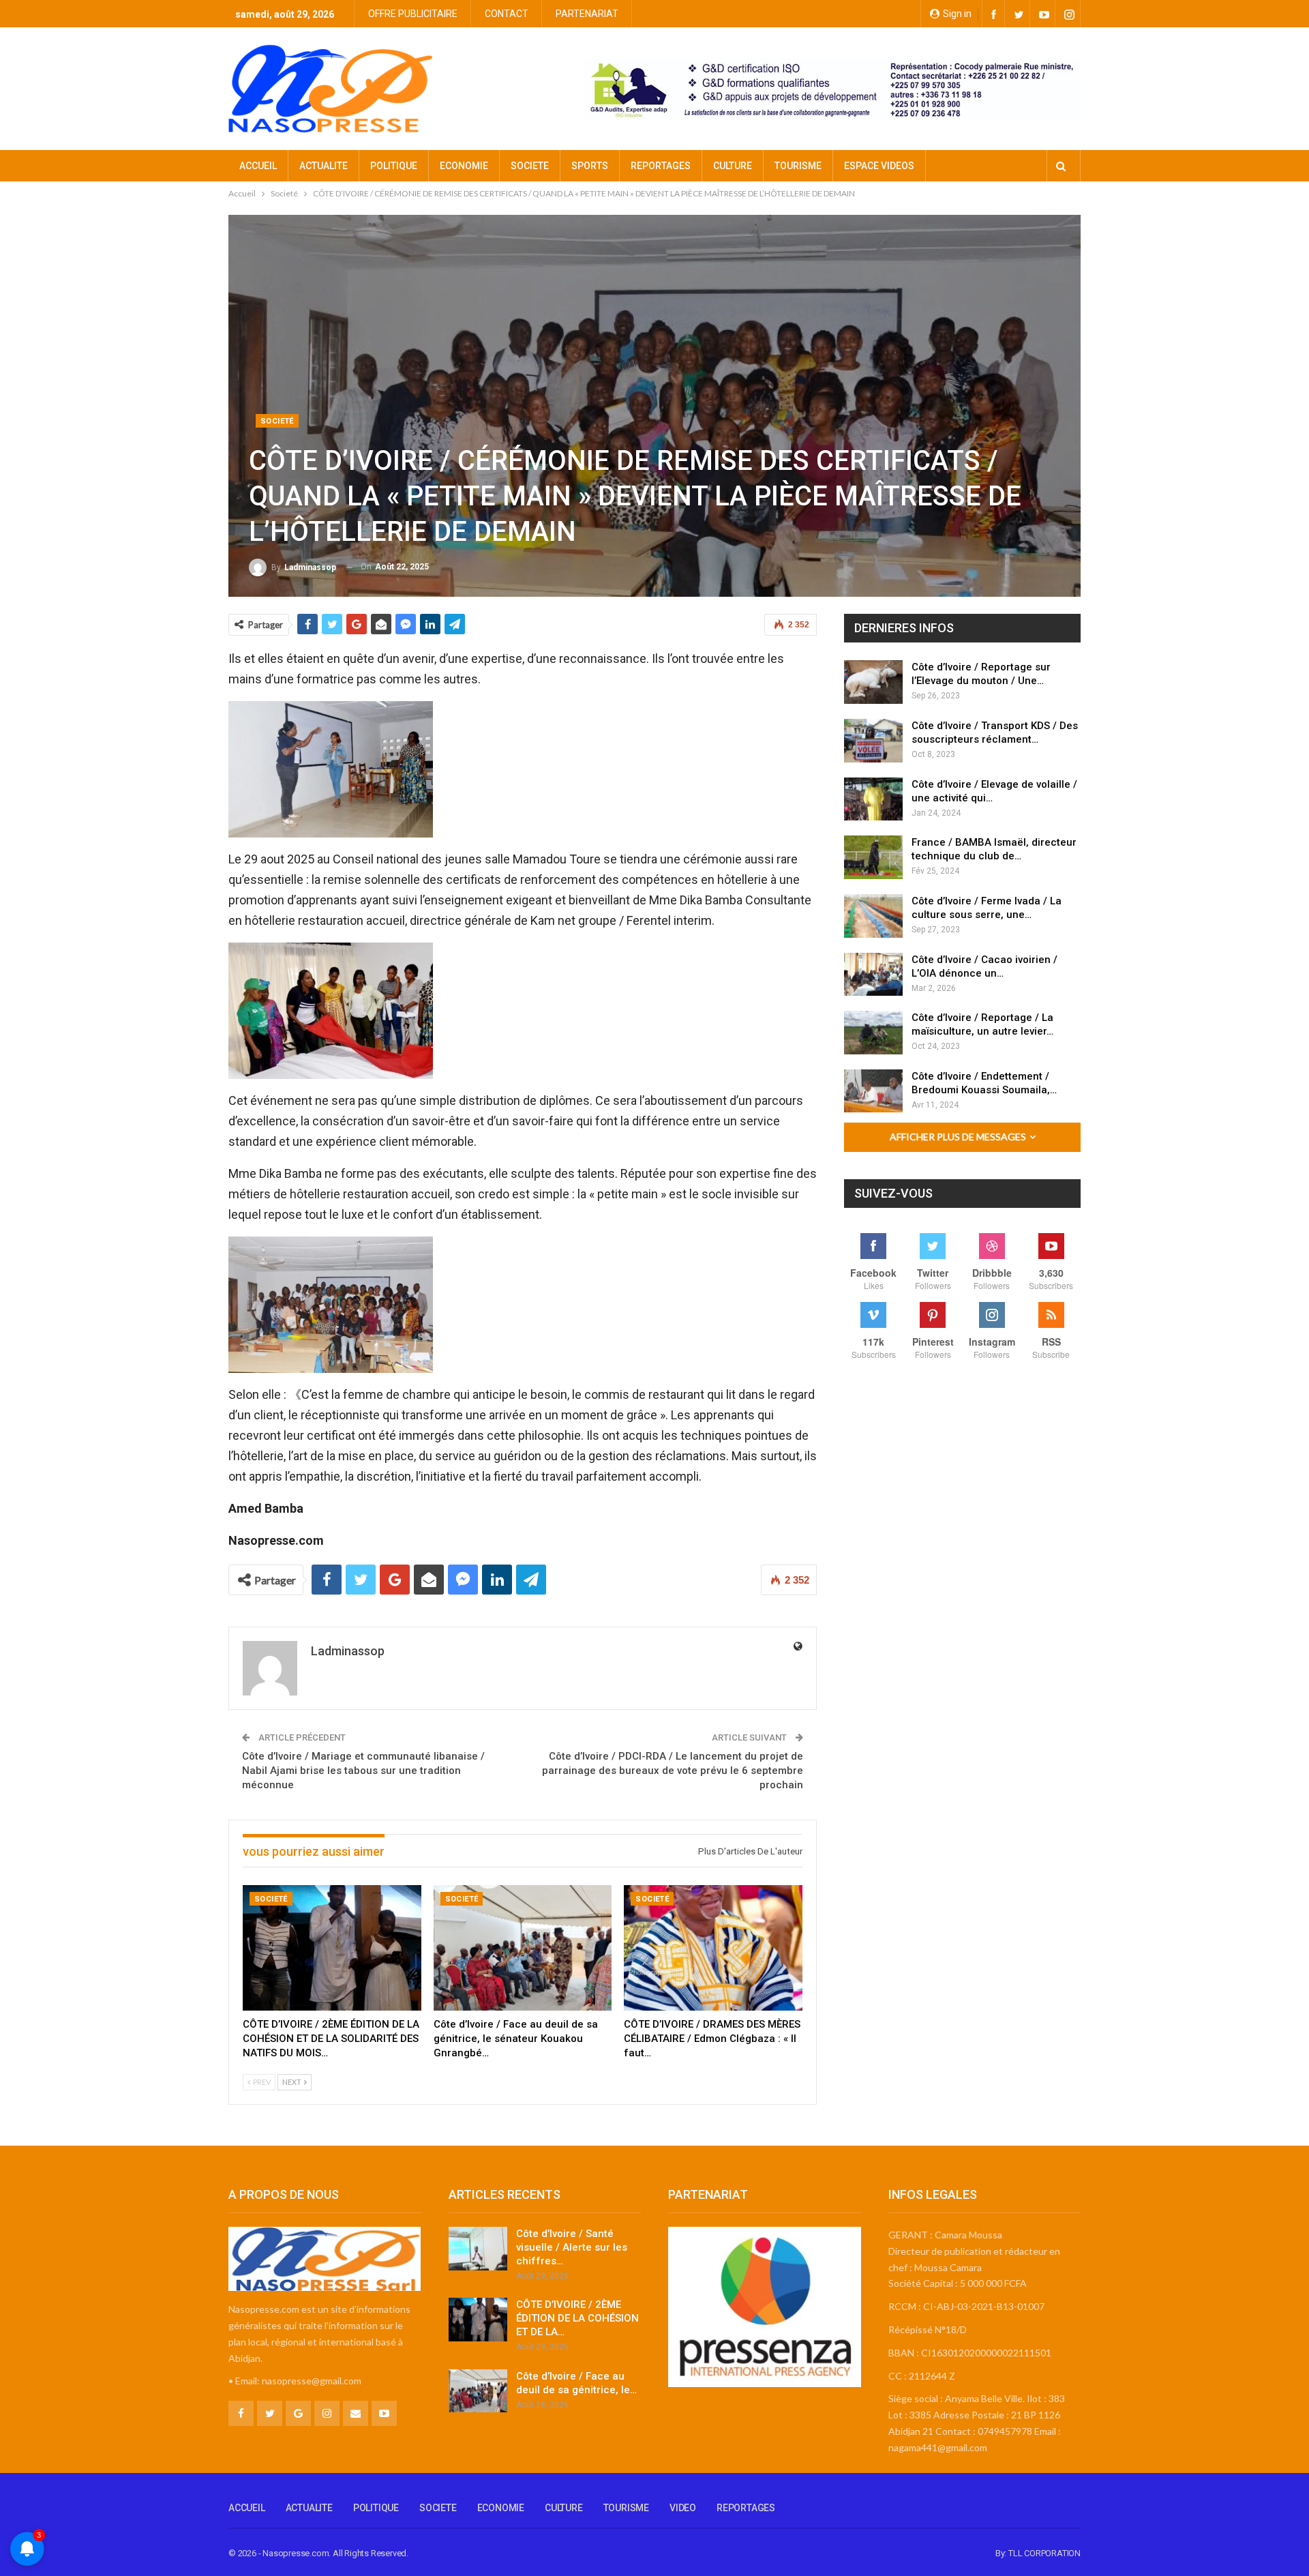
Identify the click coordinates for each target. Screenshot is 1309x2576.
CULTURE (733, 166)
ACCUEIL (258, 166)
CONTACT (507, 14)
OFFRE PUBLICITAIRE (413, 14)
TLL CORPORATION (1044, 2553)
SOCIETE (530, 166)
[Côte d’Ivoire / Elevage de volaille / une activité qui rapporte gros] (873, 799)
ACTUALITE (324, 166)
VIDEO (683, 2508)
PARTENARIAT (587, 14)
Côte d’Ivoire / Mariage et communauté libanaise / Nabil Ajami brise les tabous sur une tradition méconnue (363, 1771)
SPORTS (590, 166)
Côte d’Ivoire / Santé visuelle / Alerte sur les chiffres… (572, 2247)
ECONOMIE (464, 166)
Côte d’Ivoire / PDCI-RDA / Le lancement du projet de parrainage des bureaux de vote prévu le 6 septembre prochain (673, 1771)
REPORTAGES (661, 166)
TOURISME (798, 166)
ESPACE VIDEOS (879, 166)
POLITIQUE (394, 166)
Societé (277, 421)
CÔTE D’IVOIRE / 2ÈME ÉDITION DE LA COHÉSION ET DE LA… (577, 2318)
